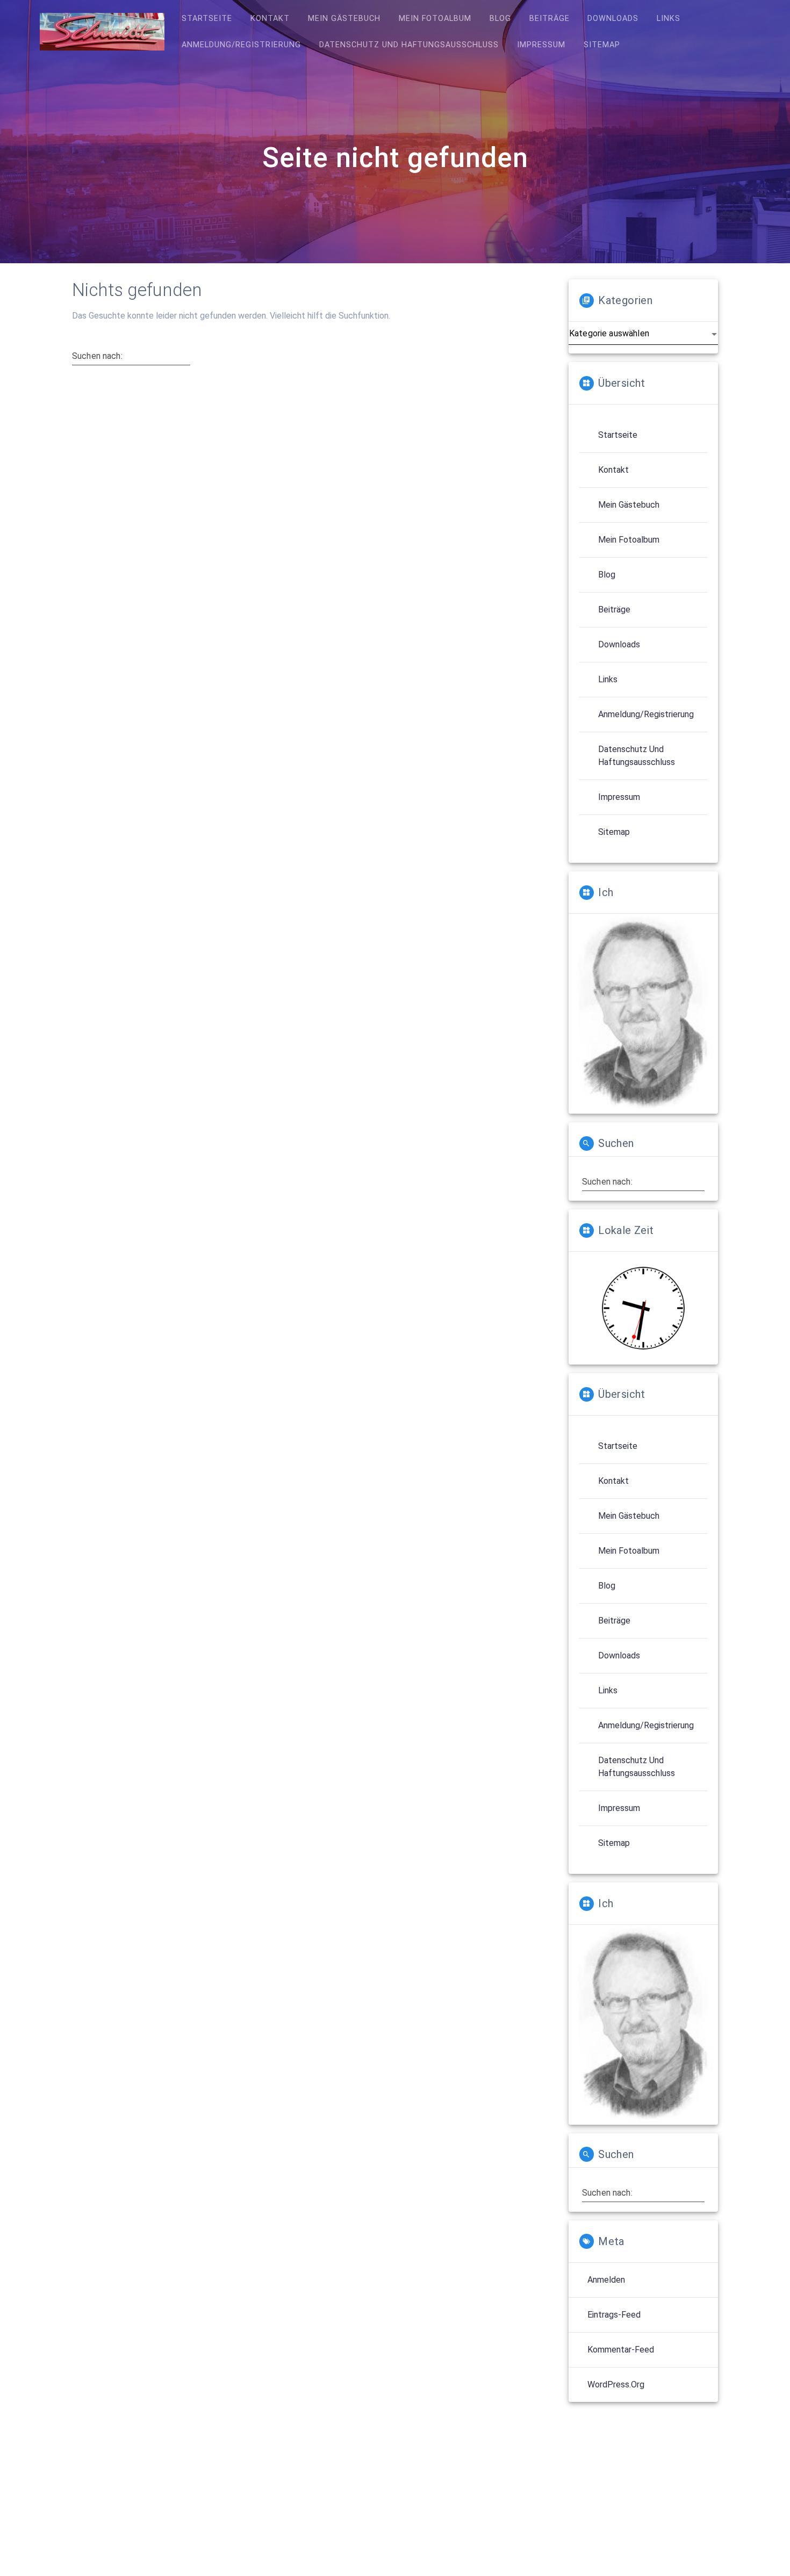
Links (669, 19)
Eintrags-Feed (614, 2315)
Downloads (613, 19)
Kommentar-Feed (621, 2350)
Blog (500, 19)
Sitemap (602, 45)
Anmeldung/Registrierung (241, 45)
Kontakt (270, 19)
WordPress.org (616, 2384)
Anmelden (606, 2280)
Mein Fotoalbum (435, 19)
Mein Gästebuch (344, 19)
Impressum (541, 45)
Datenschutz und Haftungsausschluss (409, 45)
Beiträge (550, 19)
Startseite (207, 19)
